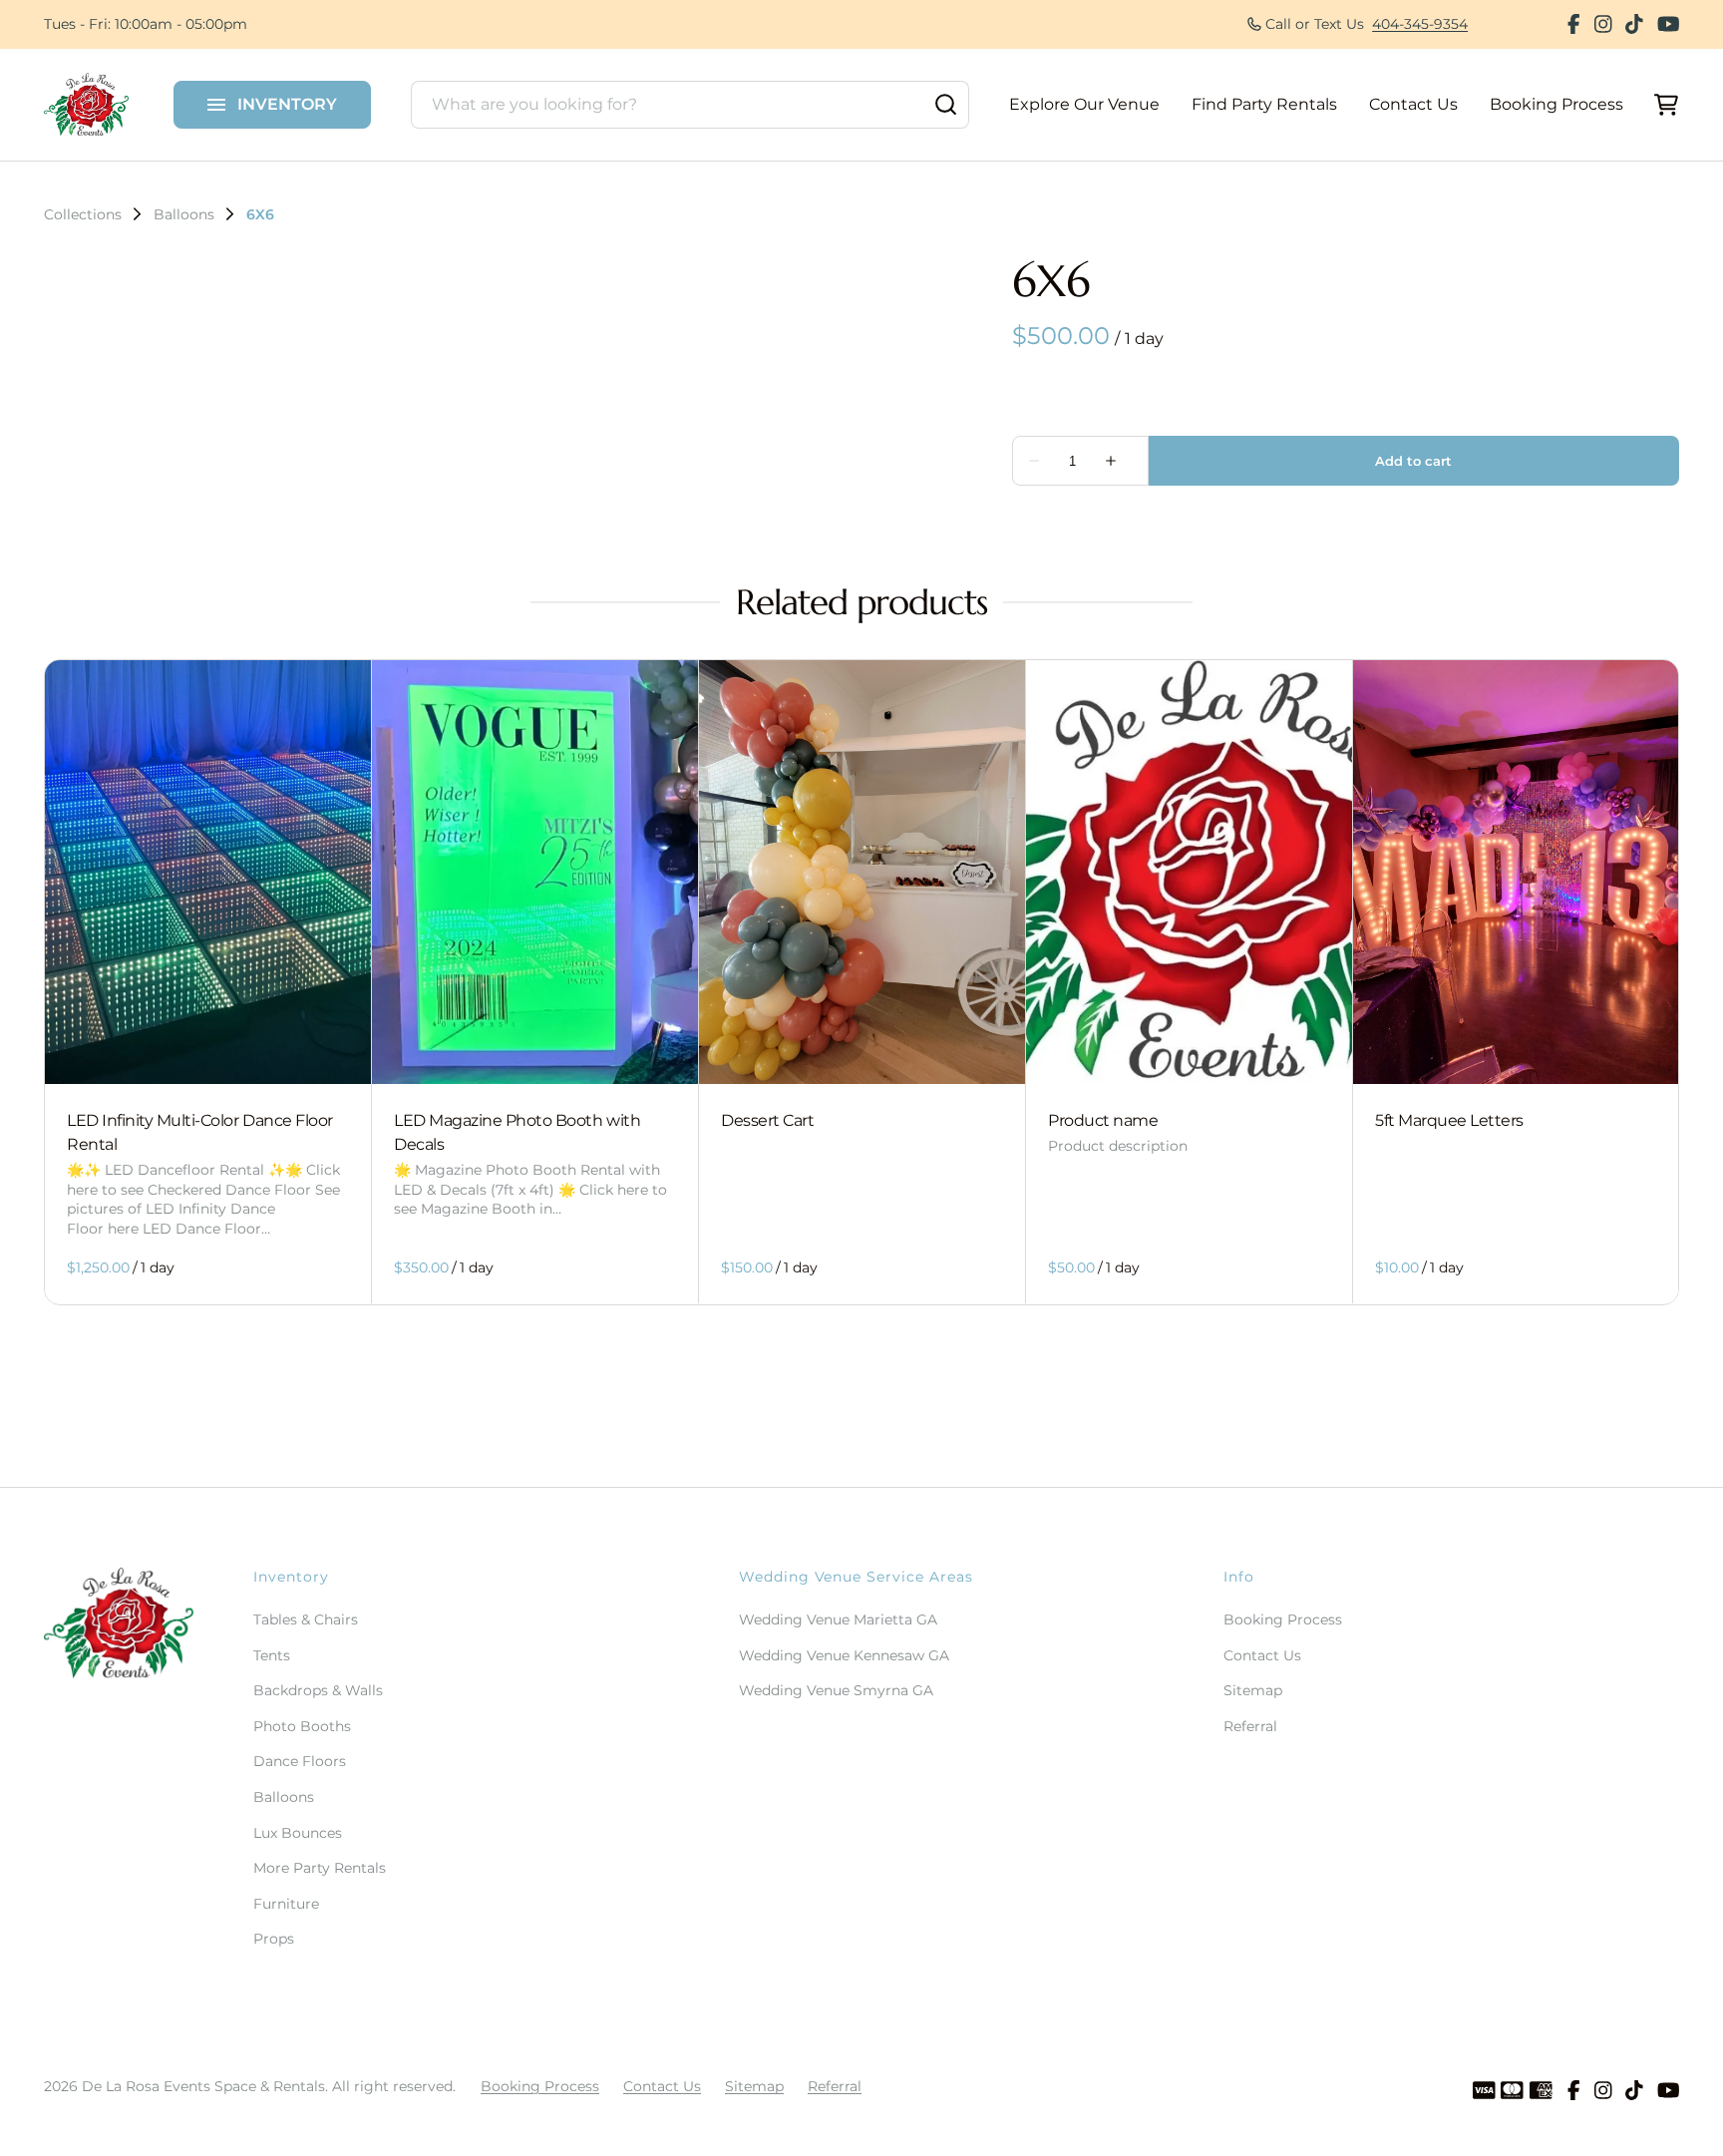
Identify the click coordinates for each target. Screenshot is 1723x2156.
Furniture (286, 1904)
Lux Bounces (298, 1833)
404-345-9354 (1420, 24)
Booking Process (1556, 104)
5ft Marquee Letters (1449, 1121)
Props (274, 1939)
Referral (1250, 1726)
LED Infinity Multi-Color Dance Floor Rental (200, 1133)
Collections (83, 214)
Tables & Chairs (306, 1619)
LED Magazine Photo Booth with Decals (517, 1133)
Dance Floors (300, 1761)
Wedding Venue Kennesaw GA (844, 1655)
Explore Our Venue (1084, 104)
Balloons (184, 214)
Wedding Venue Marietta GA (838, 1619)
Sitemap (1253, 1690)
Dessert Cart (767, 1121)
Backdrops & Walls (318, 1690)
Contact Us (1413, 104)
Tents (272, 1655)
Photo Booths (302, 1726)
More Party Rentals (320, 1868)
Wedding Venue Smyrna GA (836, 1690)
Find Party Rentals (1264, 104)
